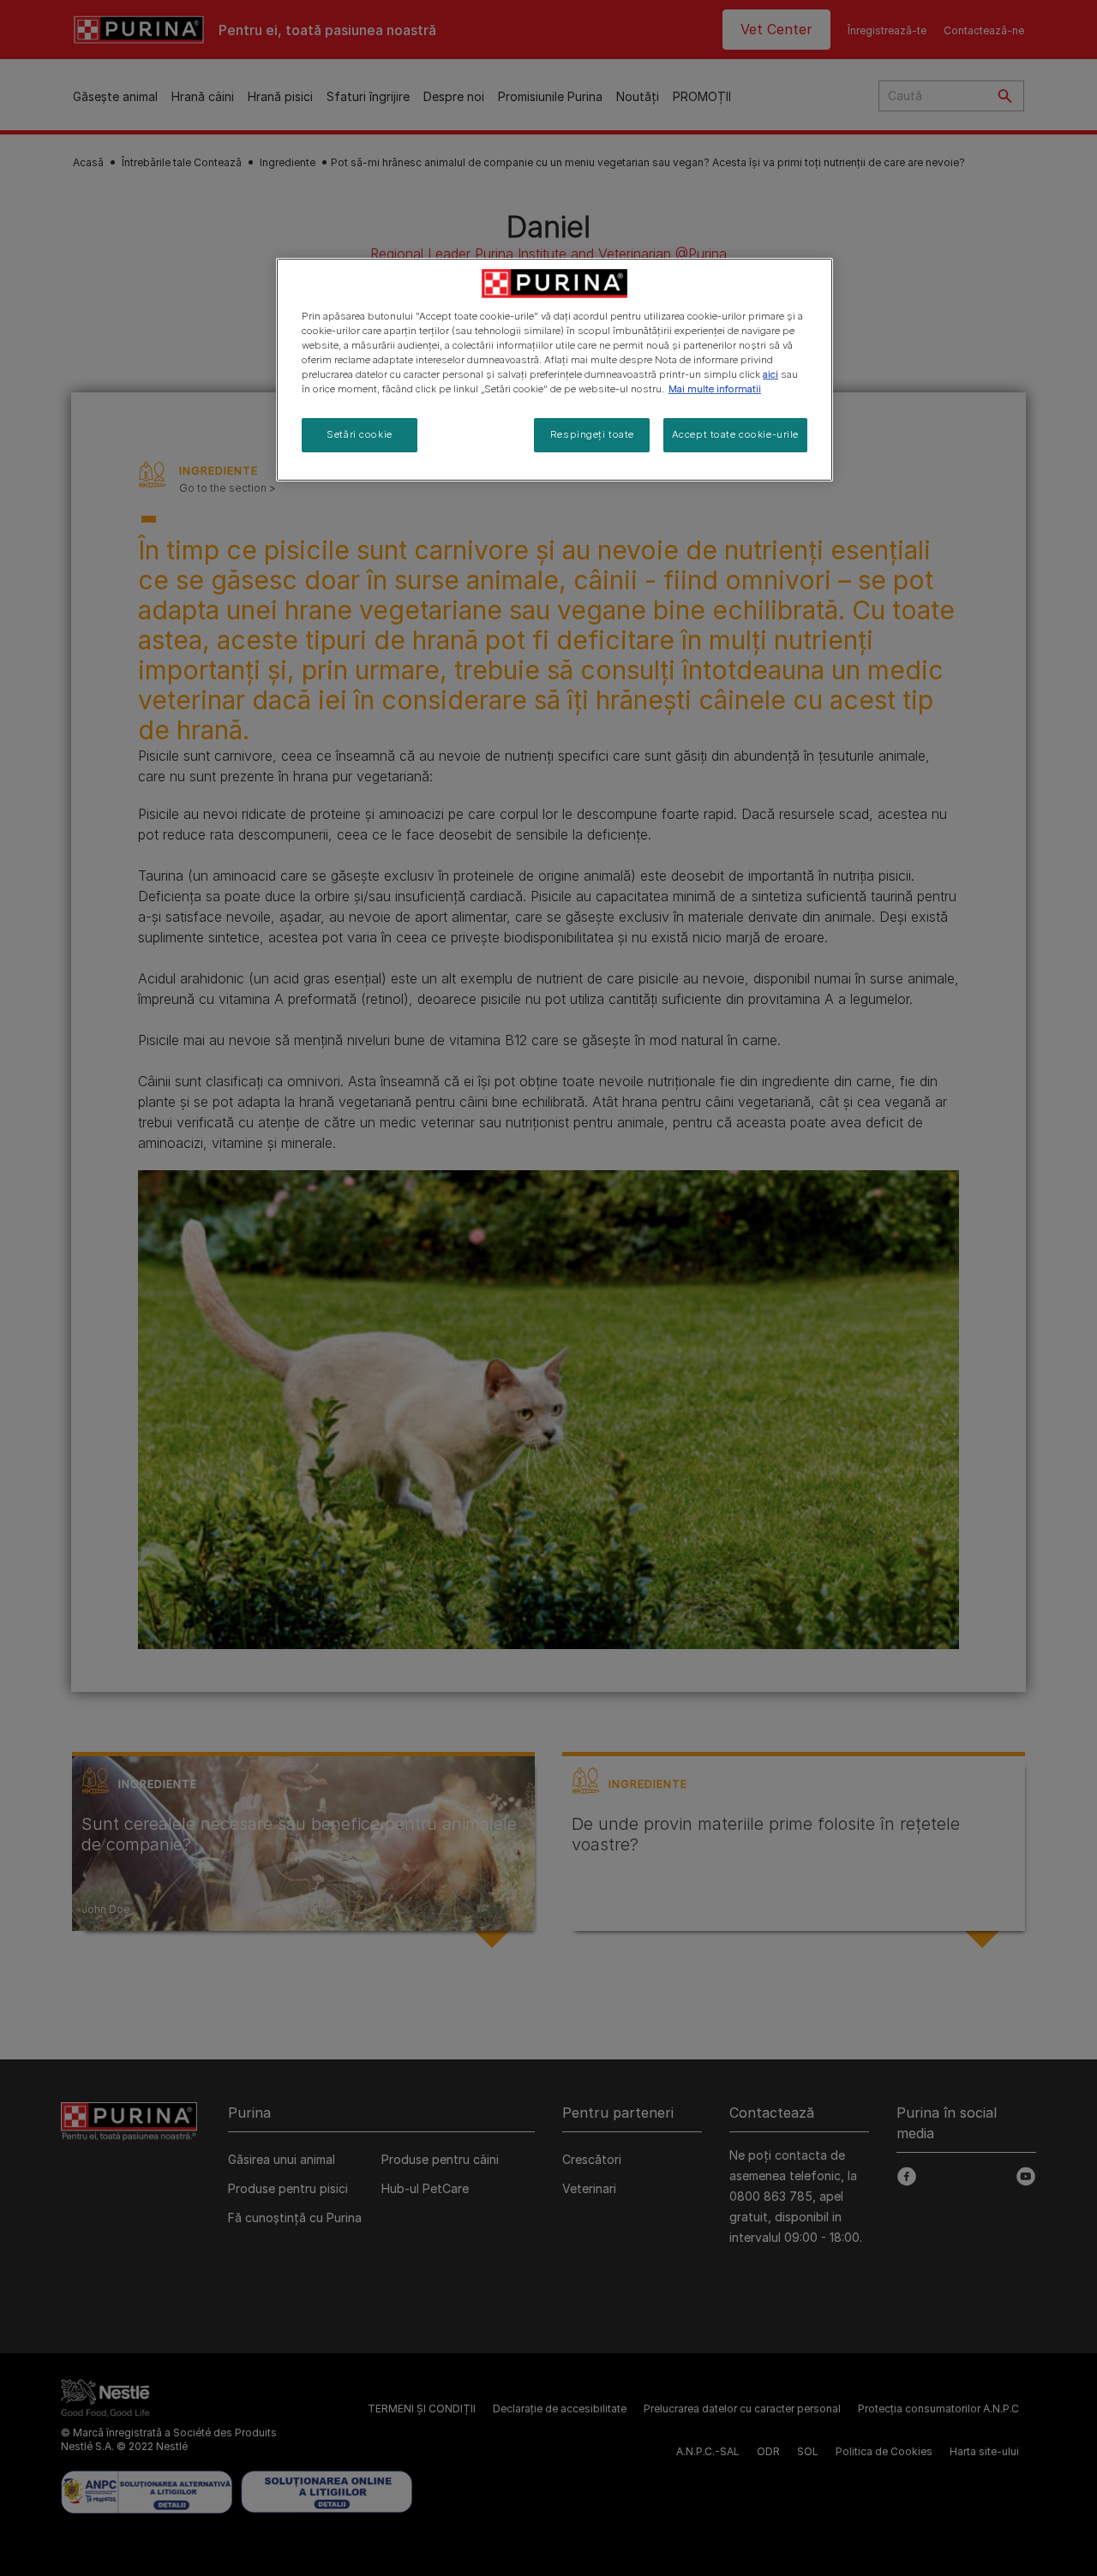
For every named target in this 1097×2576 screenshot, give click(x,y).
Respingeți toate (592, 434)
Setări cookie (359, 434)
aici (770, 374)
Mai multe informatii (715, 389)
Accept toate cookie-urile (735, 434)
